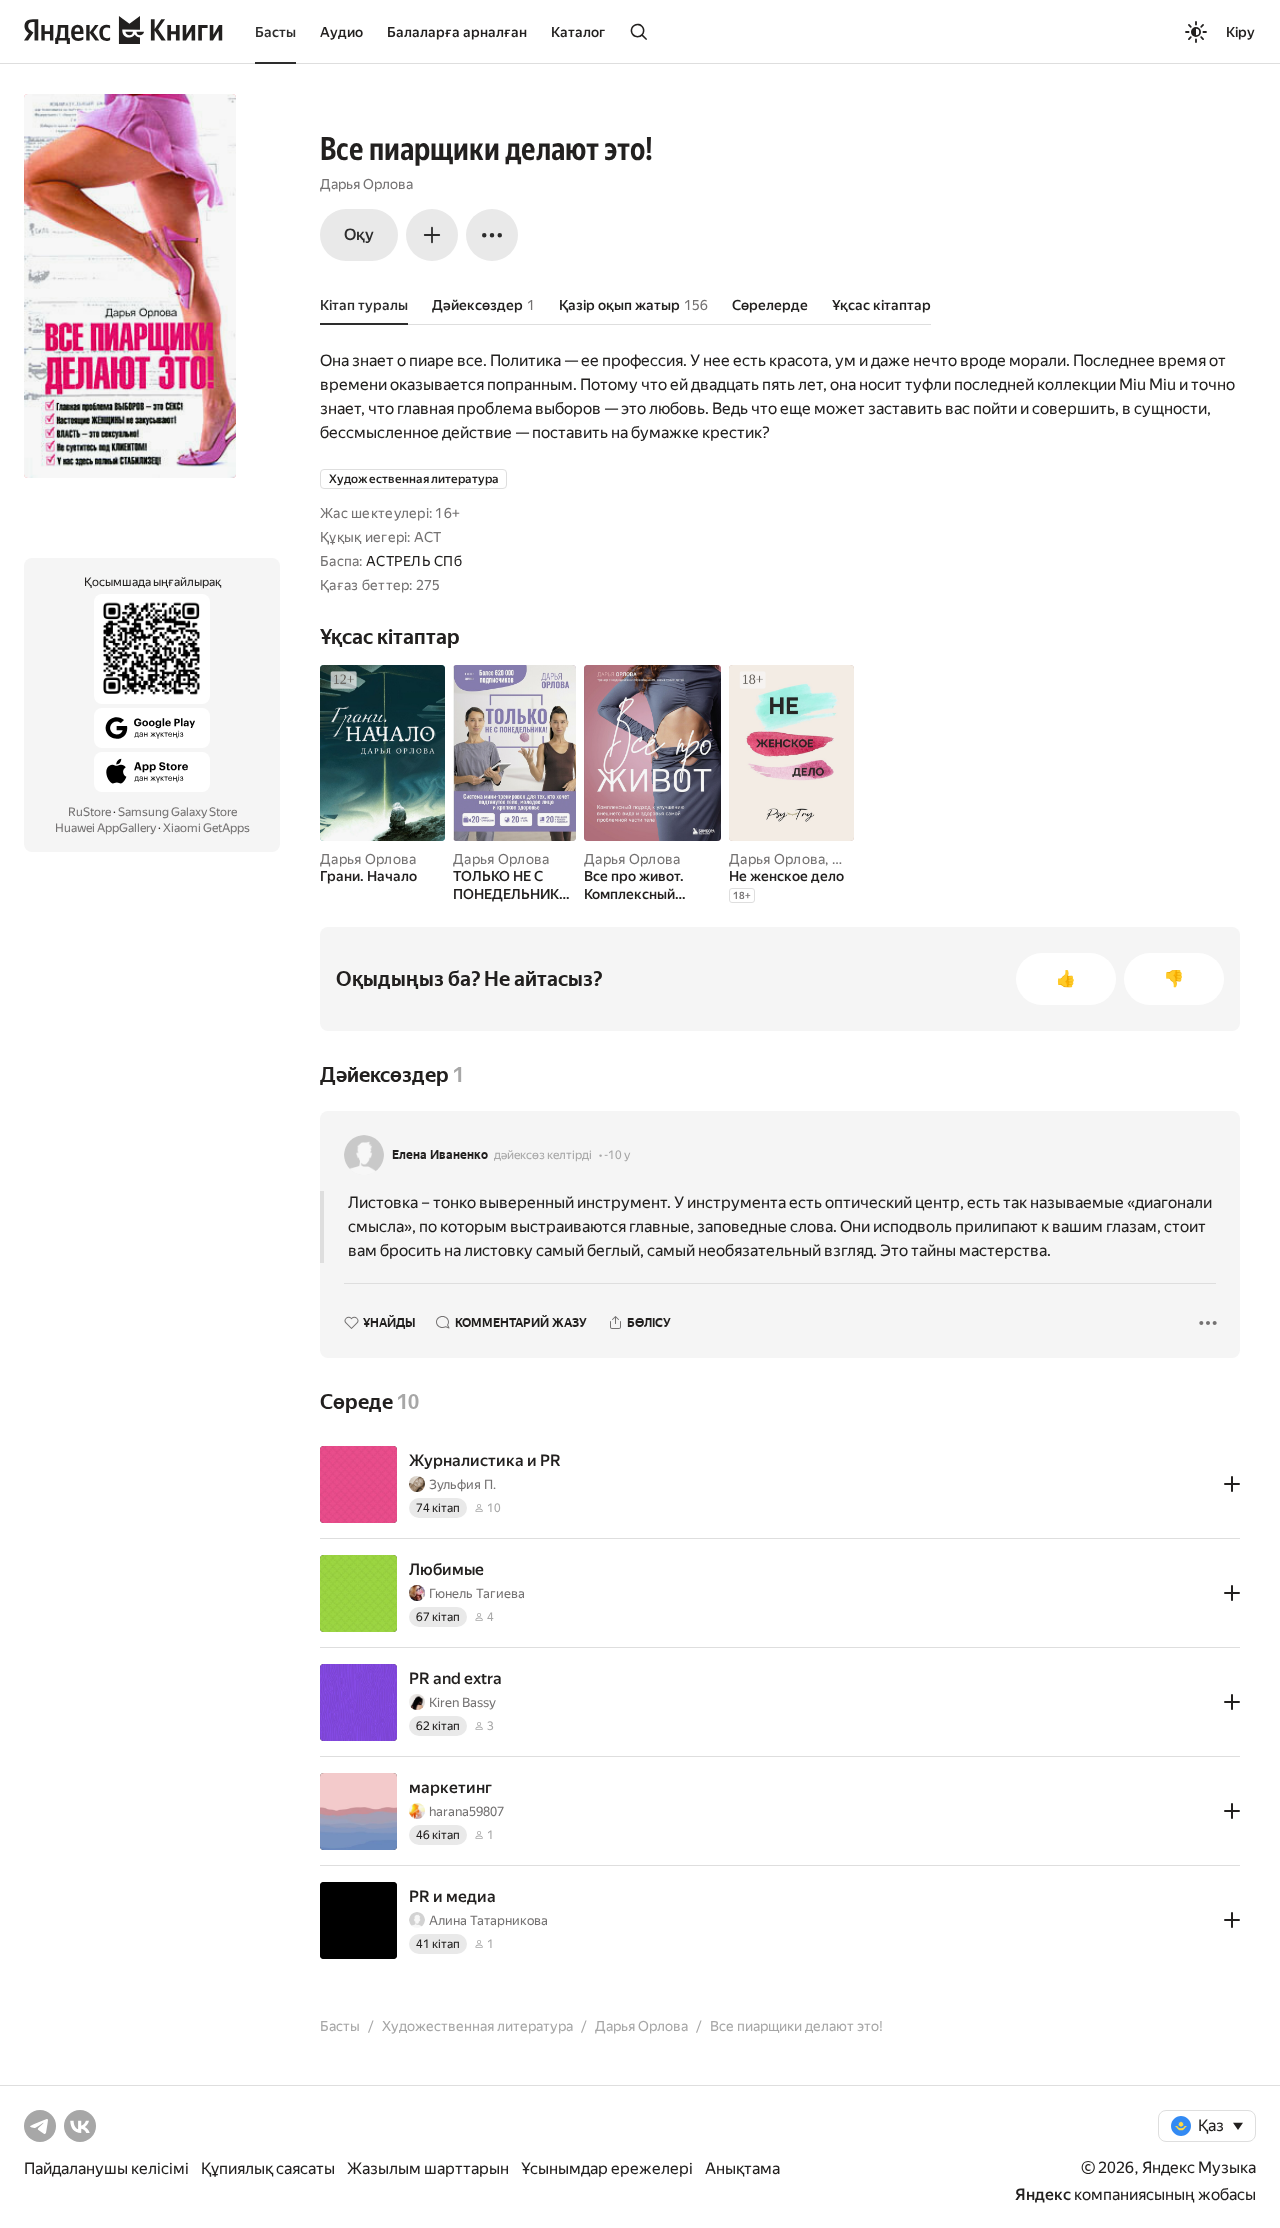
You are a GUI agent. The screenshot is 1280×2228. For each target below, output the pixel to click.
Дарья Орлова (366, 184)
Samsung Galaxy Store (177, 812)
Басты (275, 32)
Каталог (578, 32)
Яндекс (1043, 2194)
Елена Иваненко (440, 1155)
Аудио (341, 32)
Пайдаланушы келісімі (106, 2168)
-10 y (617, 1155)
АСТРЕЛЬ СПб (414, 561)
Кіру (1240, 32)
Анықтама (742, 2168)
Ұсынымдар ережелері (607, 2168)
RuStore (89, 812)
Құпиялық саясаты (268, 2168)
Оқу (359, 234)
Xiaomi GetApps (206, 828)
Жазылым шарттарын (428, 2168)
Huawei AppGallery (105, 828)
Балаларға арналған (457, 32)
